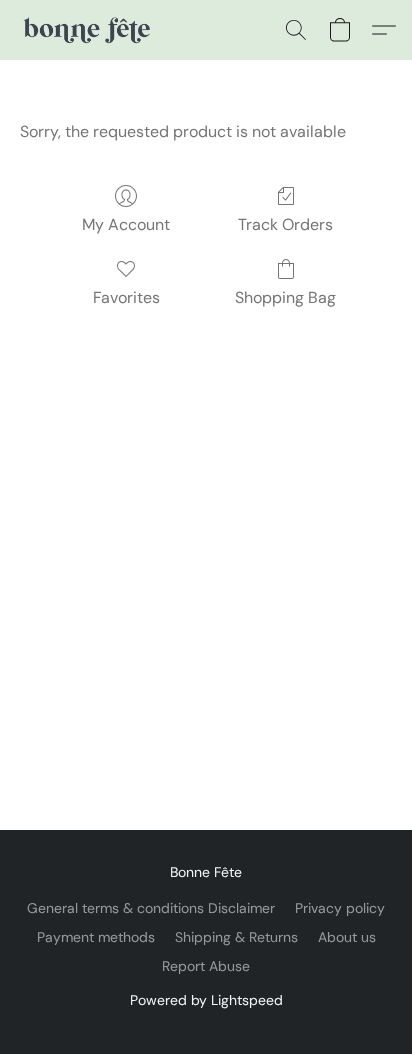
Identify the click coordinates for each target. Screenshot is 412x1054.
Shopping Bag (285, 297)
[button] (89, 30)
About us (347, 937)
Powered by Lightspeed (206, 1000)
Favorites (126, 297)
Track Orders (285, 224)
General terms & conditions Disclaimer (151, 908)
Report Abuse (206, 966)
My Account (126, 224)
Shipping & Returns (236, 937)
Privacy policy (340, 908)
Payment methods (96, 937)
